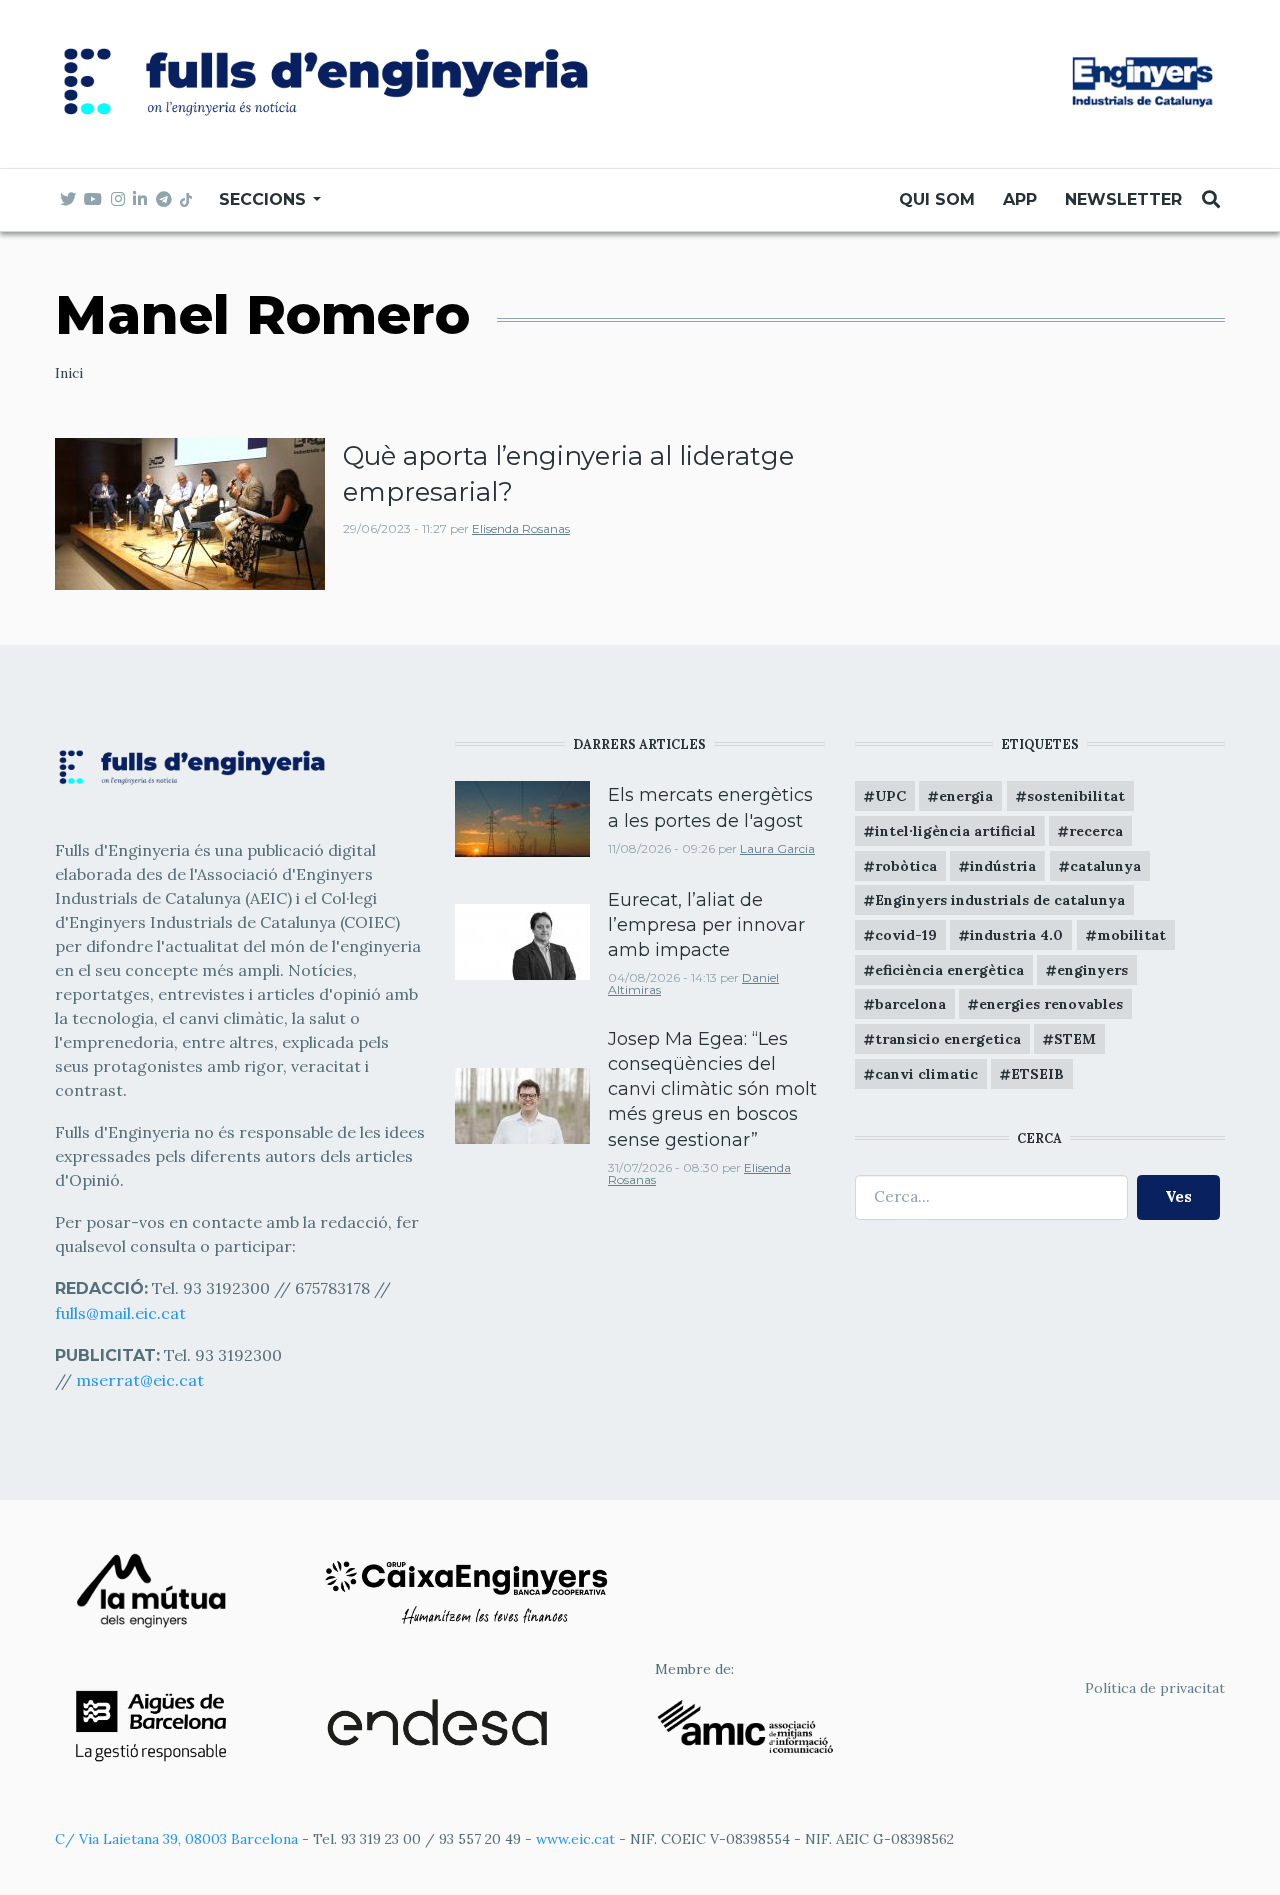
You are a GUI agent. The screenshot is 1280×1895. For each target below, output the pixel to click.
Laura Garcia (777, 848)
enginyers (1092, 970)
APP (1020, 199)
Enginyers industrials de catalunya (1000, 900)
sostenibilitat (1076, 796)
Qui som (937, 199)
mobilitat (1131, 935)
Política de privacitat (1155, 1688)
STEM (1075, 1039)
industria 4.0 (1016, 935)
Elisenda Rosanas (521, 528)
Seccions (265, 199)
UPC (890, 796)
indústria (1003, 866)
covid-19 (906, 935)
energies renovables (1051, 1004)
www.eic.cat (575, 1839)
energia (966, 796)
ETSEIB (1037, 1074)
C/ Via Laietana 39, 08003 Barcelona (176, 1839)
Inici (69, 373)
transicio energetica (948, 1039)
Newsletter (1123, 199)
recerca (1096, 831)
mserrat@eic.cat (140, 1380)
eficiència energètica (949, 970)
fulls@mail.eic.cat (122, 1313)
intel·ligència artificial (955, 831)
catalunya (1105, 866)
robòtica (906, 866)
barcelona (910, 1004)
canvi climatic (926, 1074)
